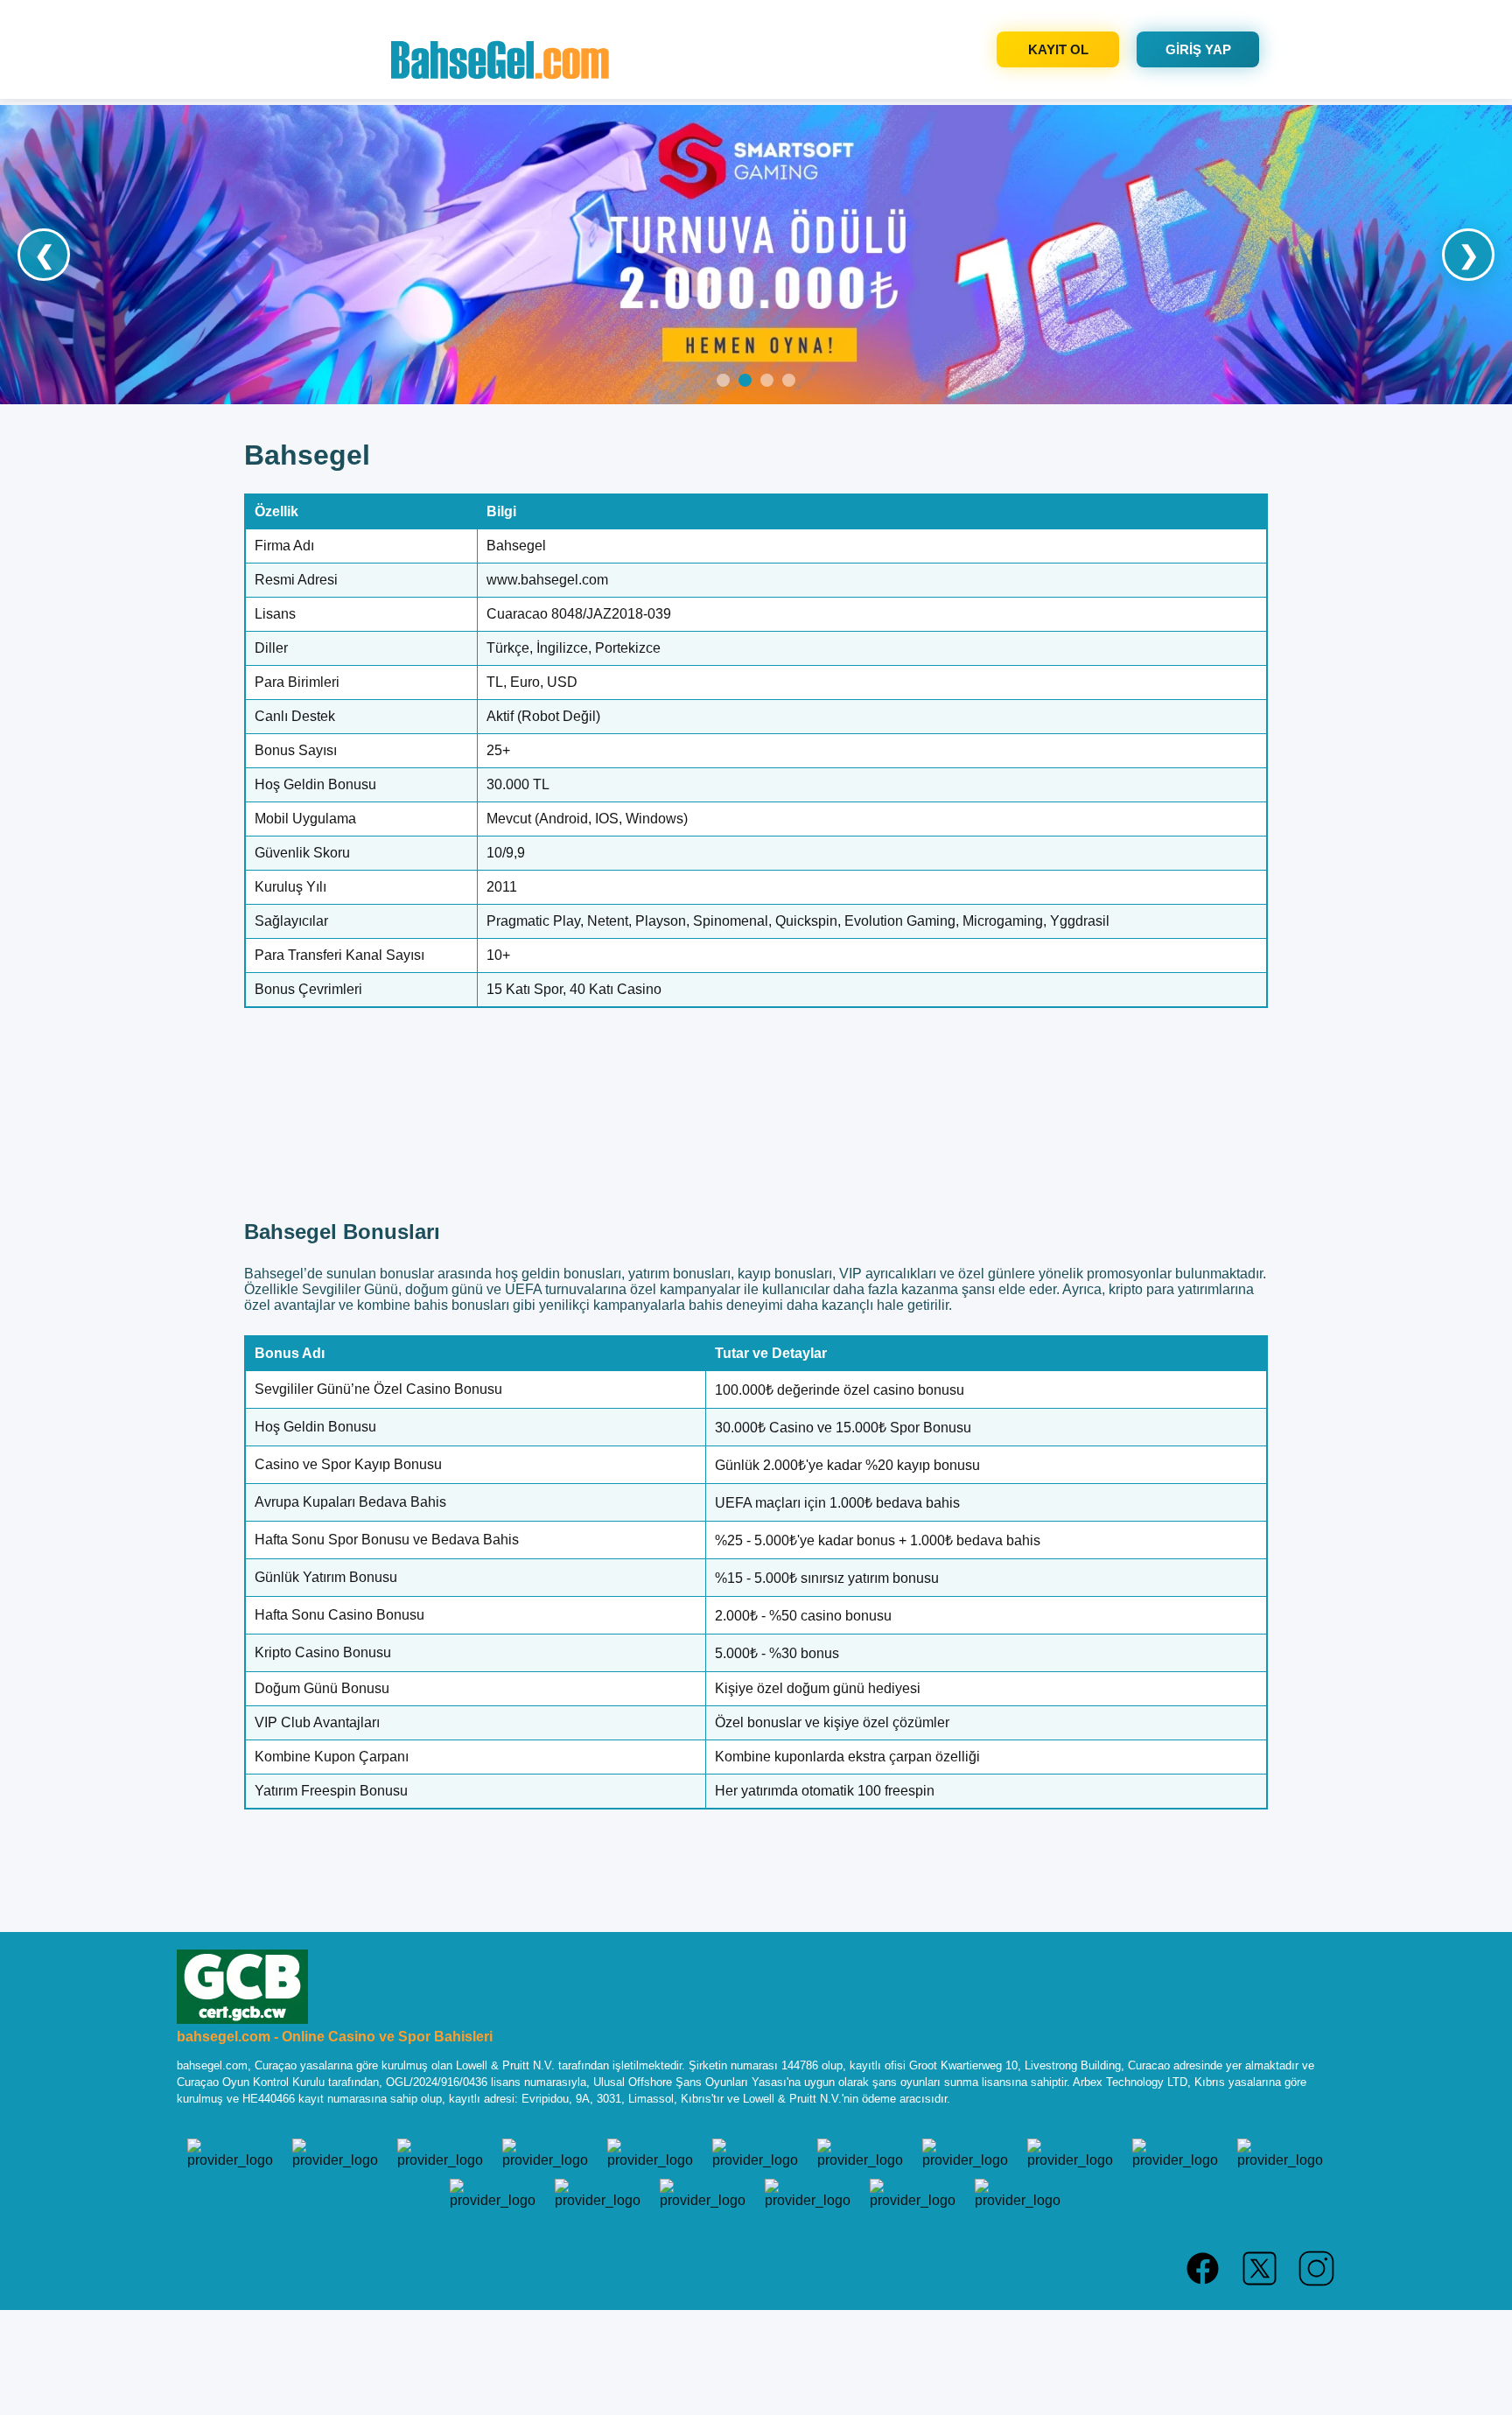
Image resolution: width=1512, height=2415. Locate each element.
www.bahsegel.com (547, 580)
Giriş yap (1198, 49)
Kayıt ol (1058, 49)
